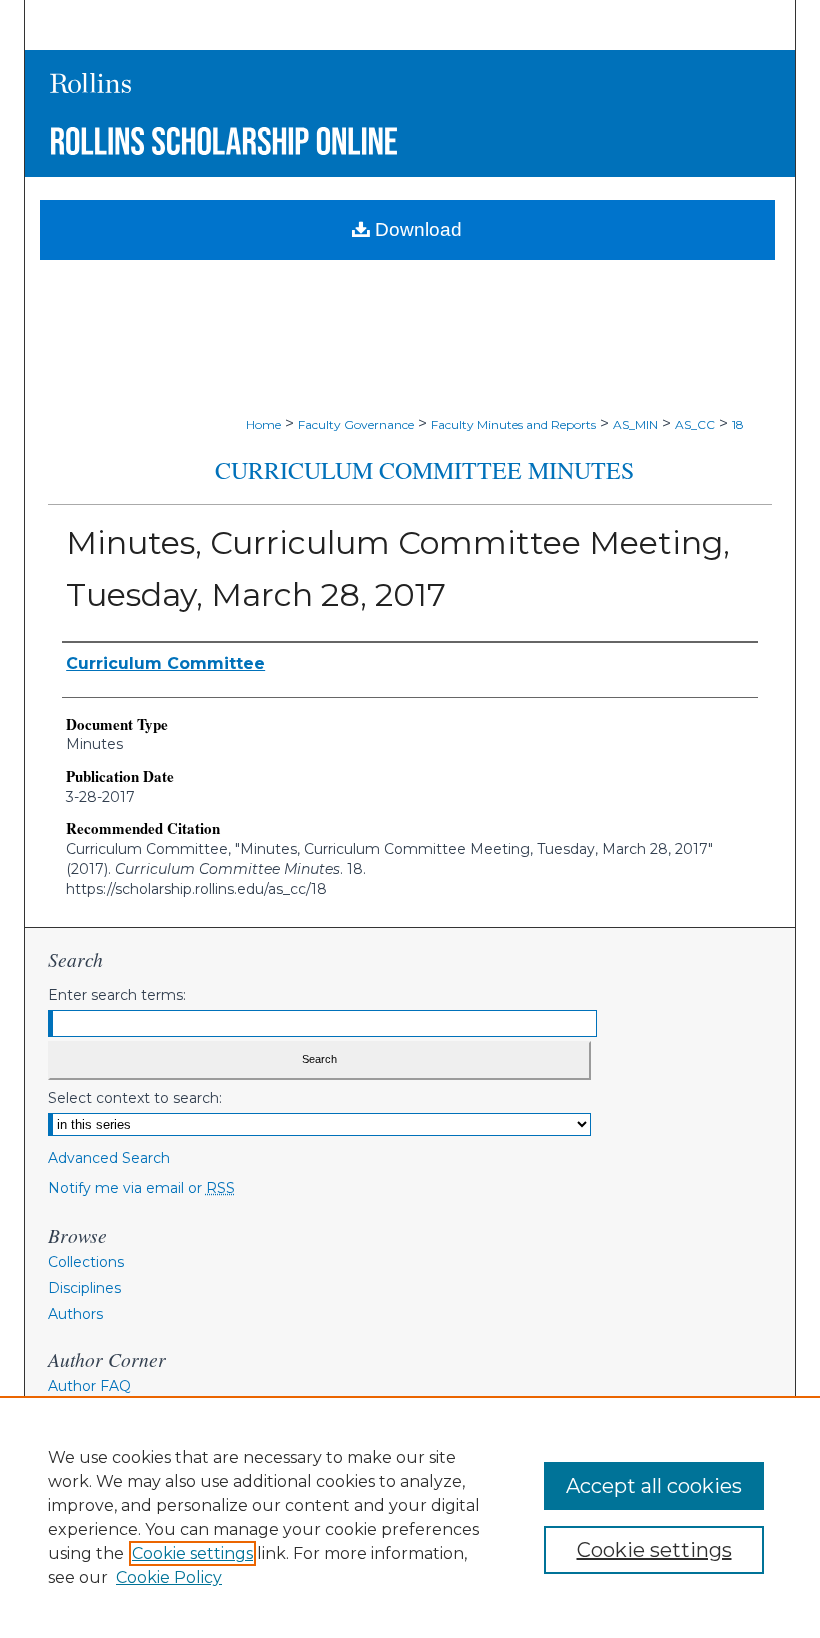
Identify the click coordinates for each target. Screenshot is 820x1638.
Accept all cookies (654, 1486)
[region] (410, 1517)
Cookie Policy (169, 1577)
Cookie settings (192, 1553)
